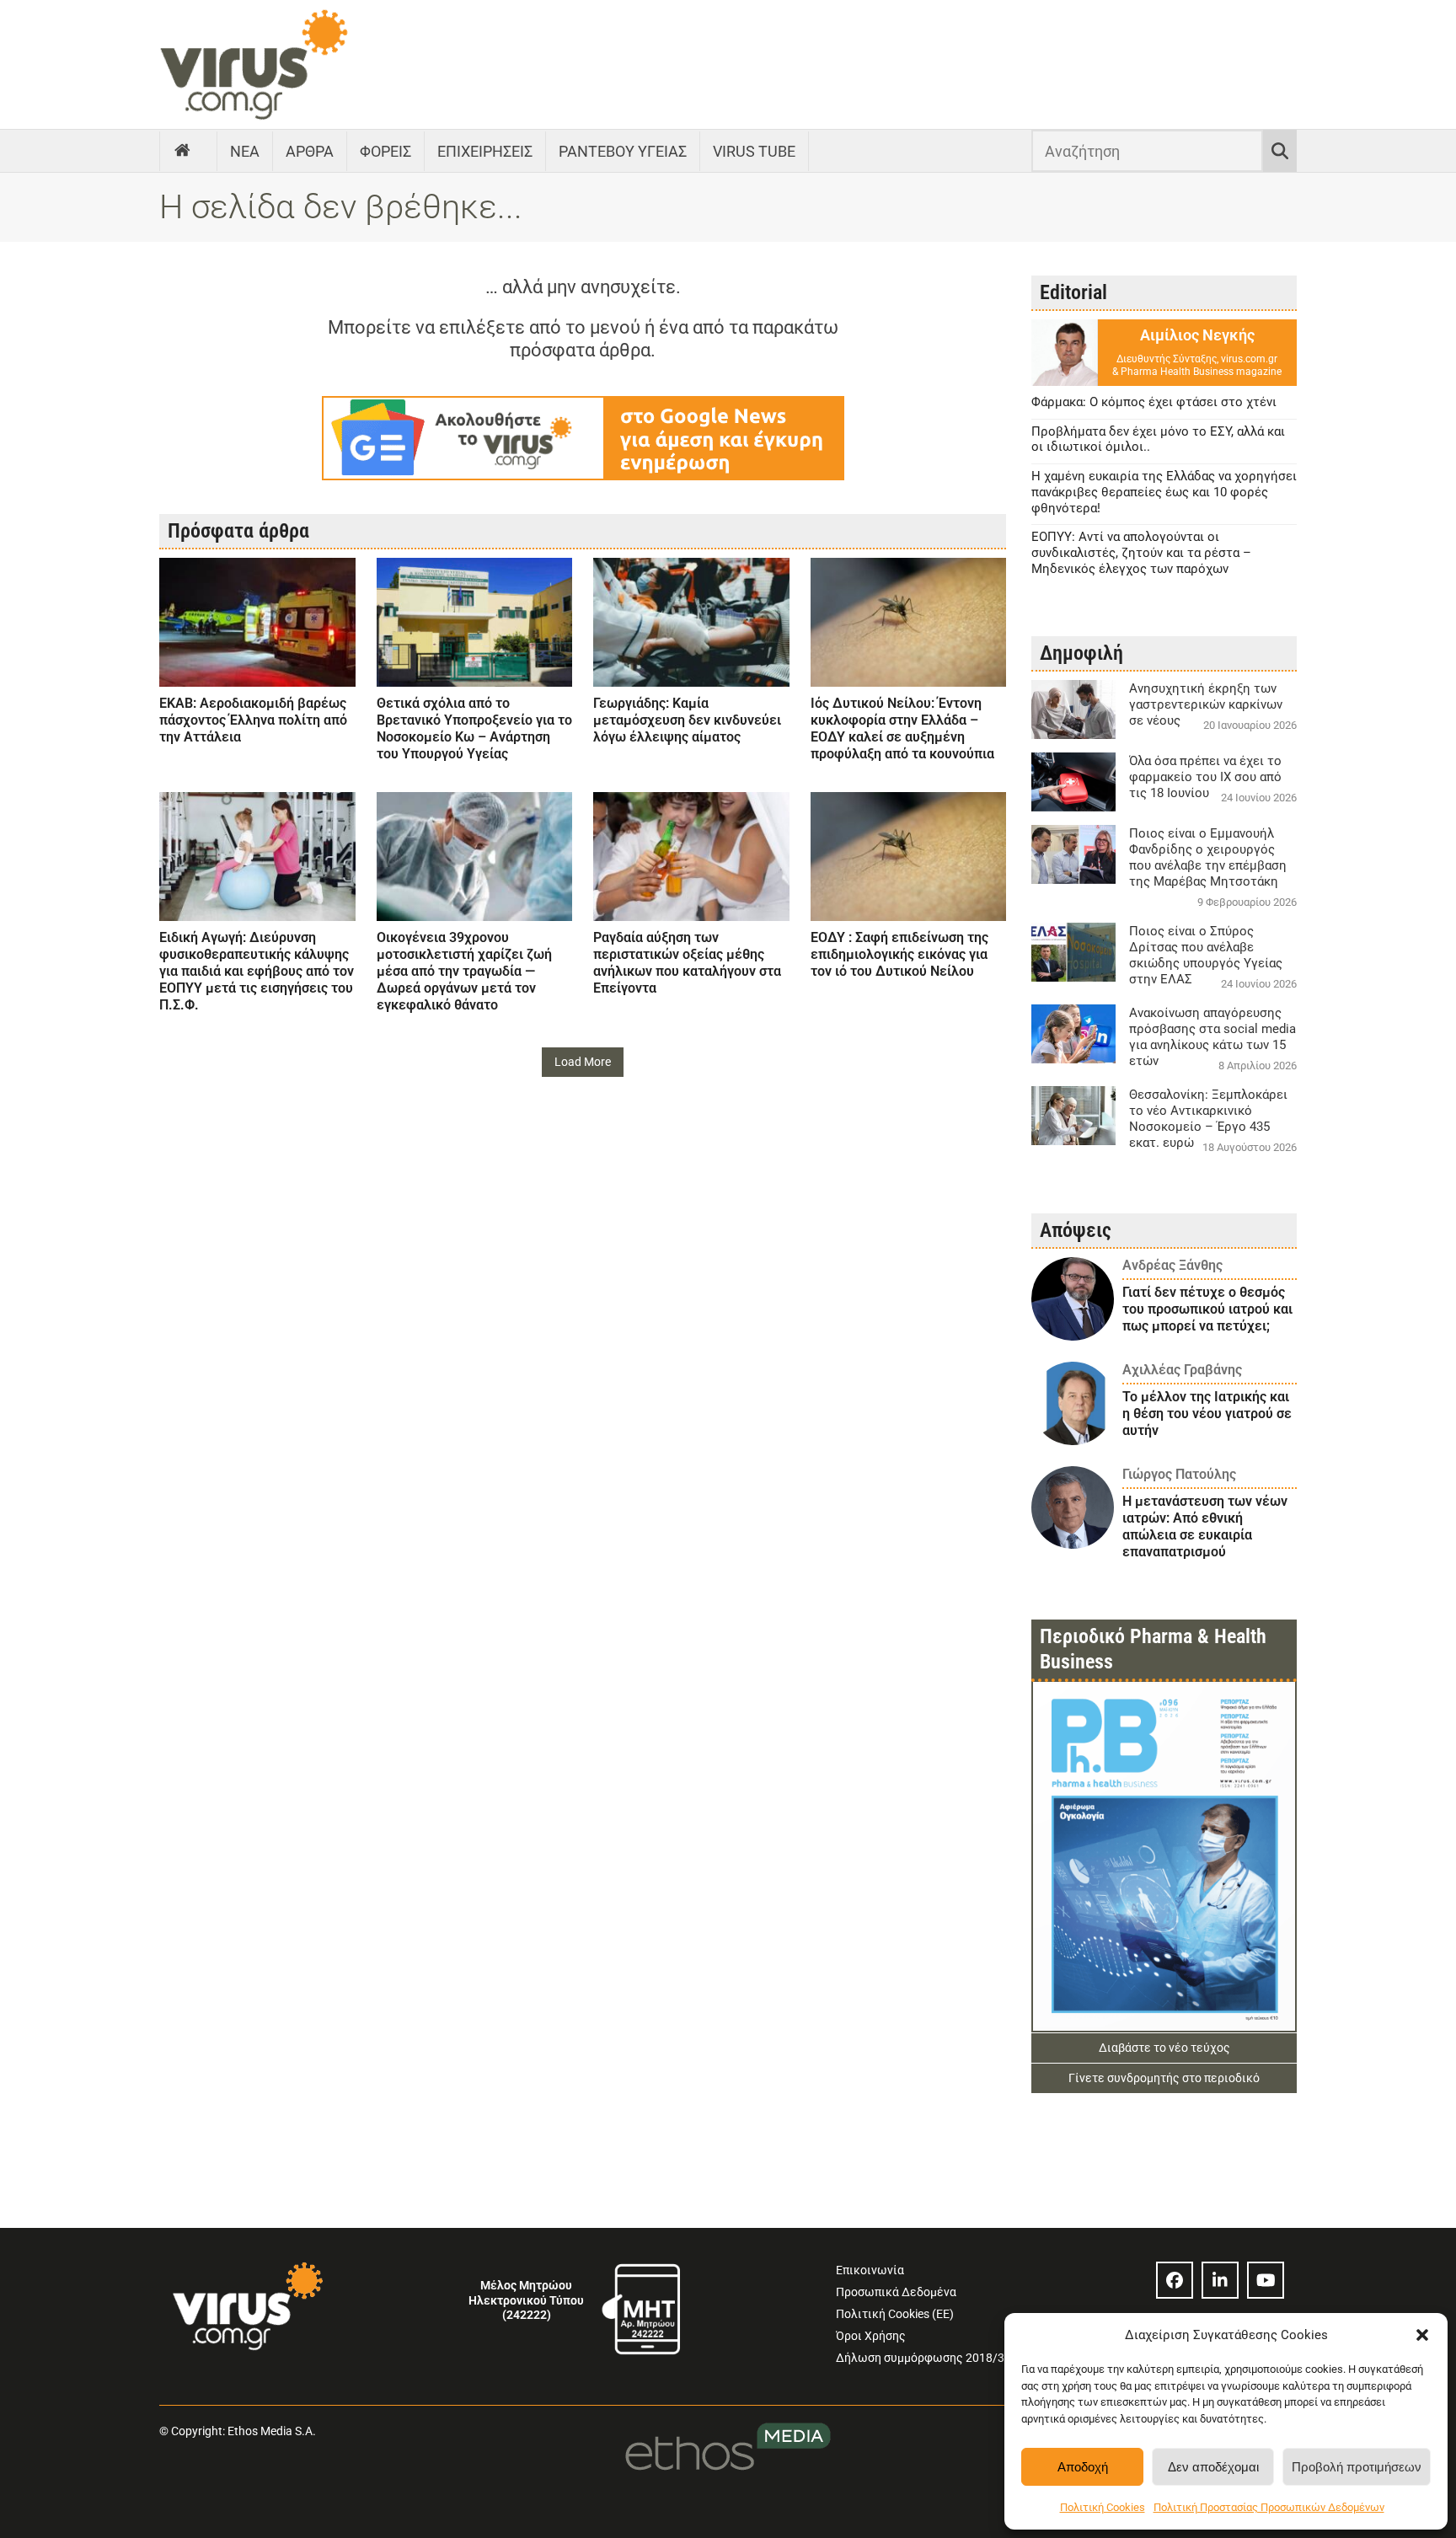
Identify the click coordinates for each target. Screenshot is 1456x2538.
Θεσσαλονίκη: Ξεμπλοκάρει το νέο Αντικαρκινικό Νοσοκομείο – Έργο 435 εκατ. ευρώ (1208, 1119)
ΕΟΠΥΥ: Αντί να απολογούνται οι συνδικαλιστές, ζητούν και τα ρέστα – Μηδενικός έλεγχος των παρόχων (1141, 553)
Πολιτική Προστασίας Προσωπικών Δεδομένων (1269, 2507)
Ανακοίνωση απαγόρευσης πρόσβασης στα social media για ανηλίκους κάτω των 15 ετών (1212, 1037)
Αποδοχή (1083, 2467)
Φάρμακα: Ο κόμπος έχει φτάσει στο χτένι (1154, 402)
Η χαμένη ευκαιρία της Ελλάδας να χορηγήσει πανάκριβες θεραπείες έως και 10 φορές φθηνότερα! (1164, 492)
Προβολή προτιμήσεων (1357, 2467)
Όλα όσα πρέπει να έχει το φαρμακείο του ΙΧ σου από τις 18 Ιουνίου (1205, 777)
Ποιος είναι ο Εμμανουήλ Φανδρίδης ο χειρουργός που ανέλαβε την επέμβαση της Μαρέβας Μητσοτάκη (1208, 857)
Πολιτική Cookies (1103, 2507)
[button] (1422, 2335)
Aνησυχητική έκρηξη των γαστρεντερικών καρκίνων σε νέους (1206, 704)
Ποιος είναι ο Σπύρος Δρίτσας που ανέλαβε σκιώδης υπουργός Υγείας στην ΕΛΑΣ (1206, 955)
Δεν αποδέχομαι (1213, 2467)
